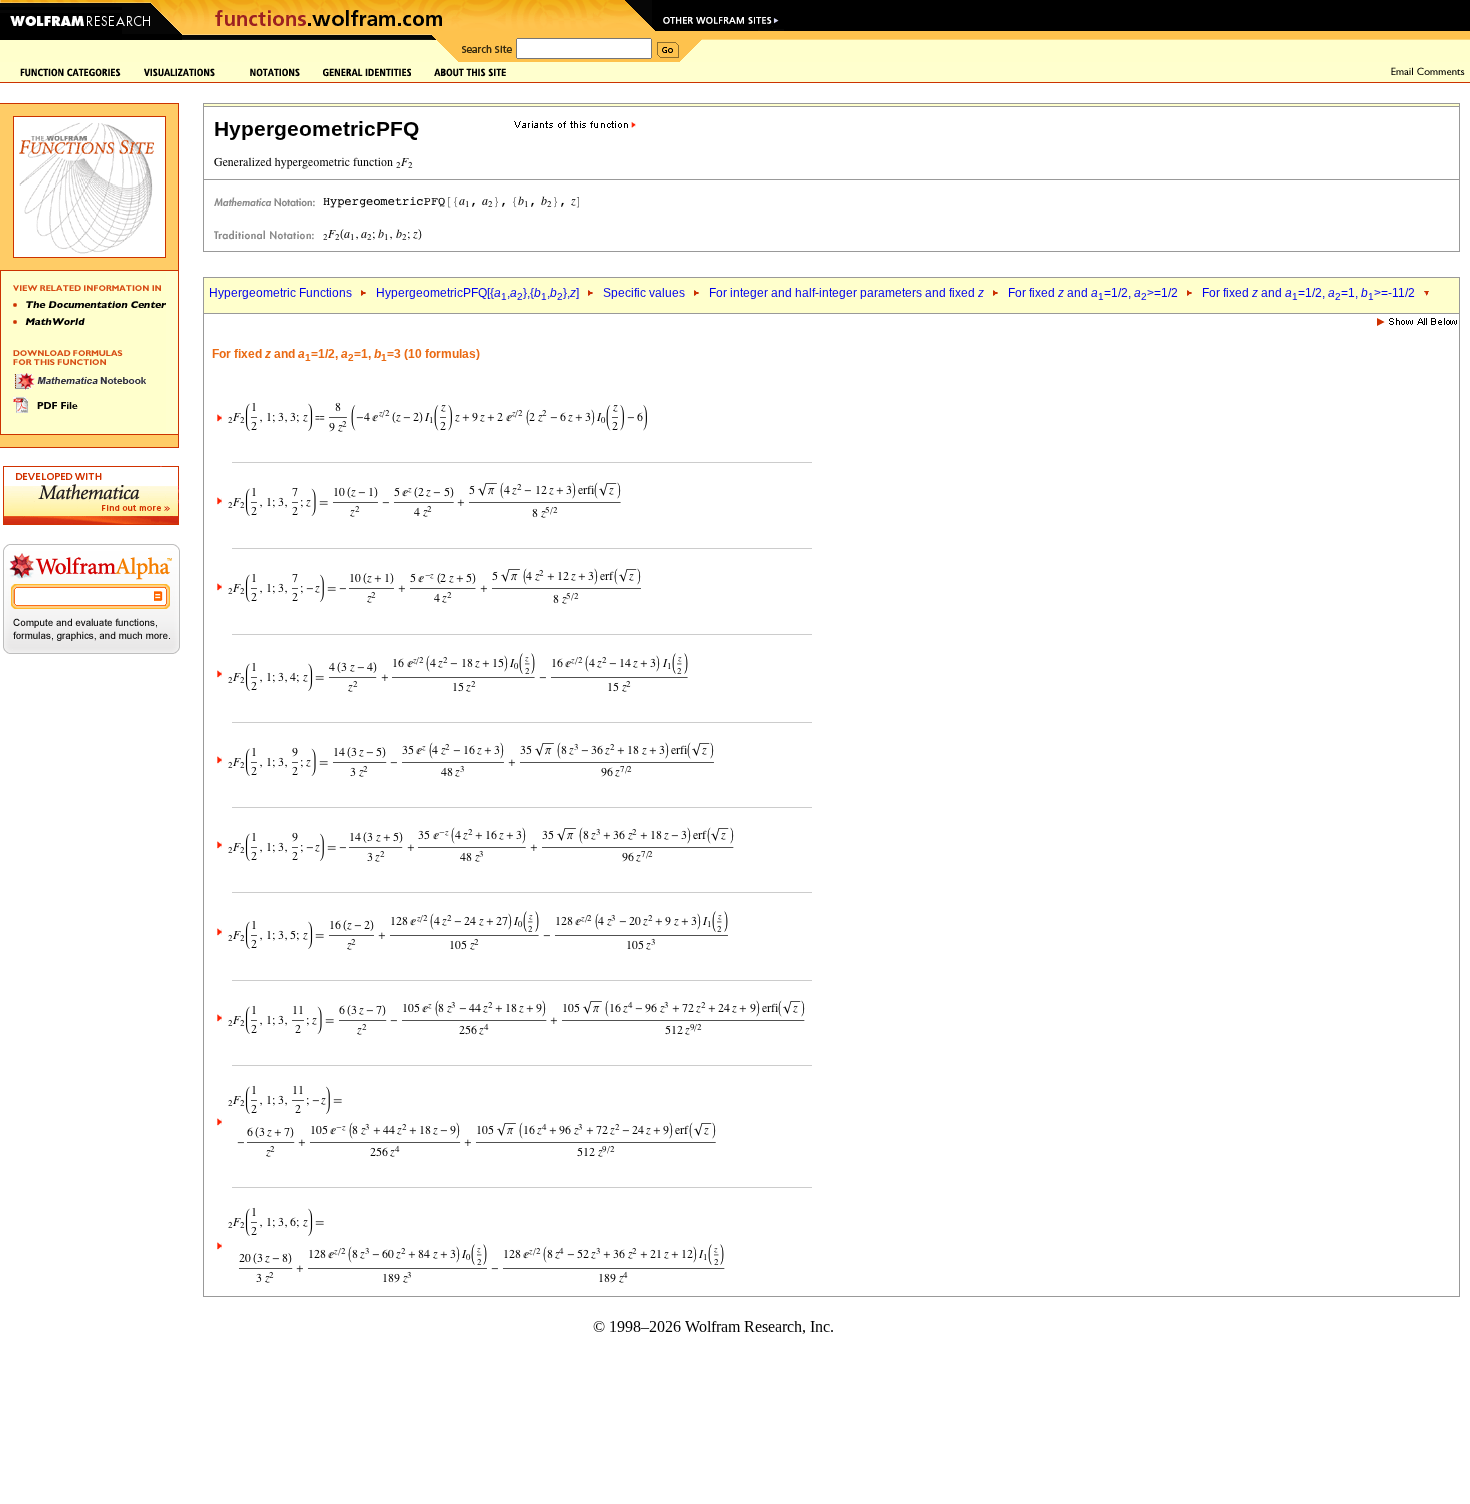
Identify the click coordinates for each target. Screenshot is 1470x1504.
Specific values (644, 293)
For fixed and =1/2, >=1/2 (1093, 293)
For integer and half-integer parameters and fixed (846, 293)
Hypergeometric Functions (280, 293)
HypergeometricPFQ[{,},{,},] (477, 293)
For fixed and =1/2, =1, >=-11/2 (1308, 293)
